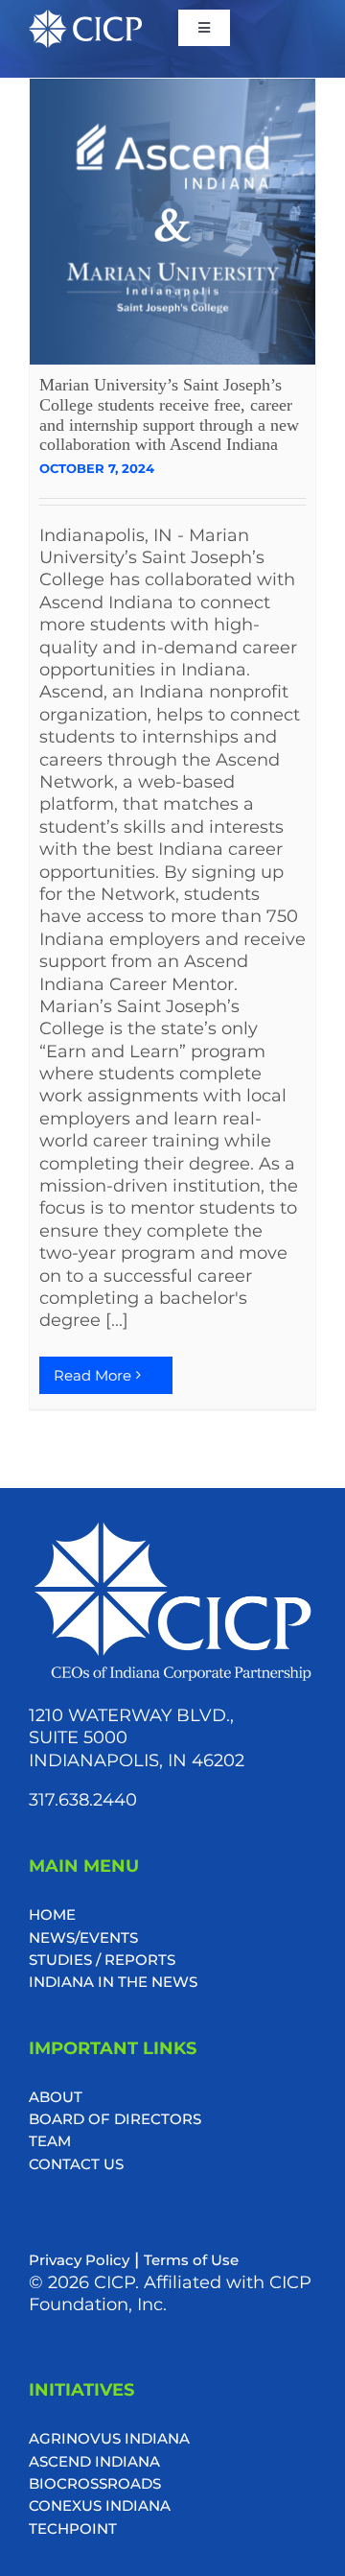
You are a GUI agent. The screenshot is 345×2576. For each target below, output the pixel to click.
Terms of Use (191, 2260)
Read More (92, 1375)
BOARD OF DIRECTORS (115, 2119)
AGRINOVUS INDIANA (109, 2438)
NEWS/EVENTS (83, 1938)
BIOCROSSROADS (95, 2483)
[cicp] (85, 19)
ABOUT (56, 2097)
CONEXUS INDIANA (100, 2505)
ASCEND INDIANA (94, 2461)
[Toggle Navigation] (204, 28)
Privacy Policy (79, 2260)
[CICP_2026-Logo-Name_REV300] (172, 1526)
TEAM (50, 2141)
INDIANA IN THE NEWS (113, 1982)
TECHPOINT (73, 2529)
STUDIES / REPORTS (102, 1960)
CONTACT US (76, 2164)
